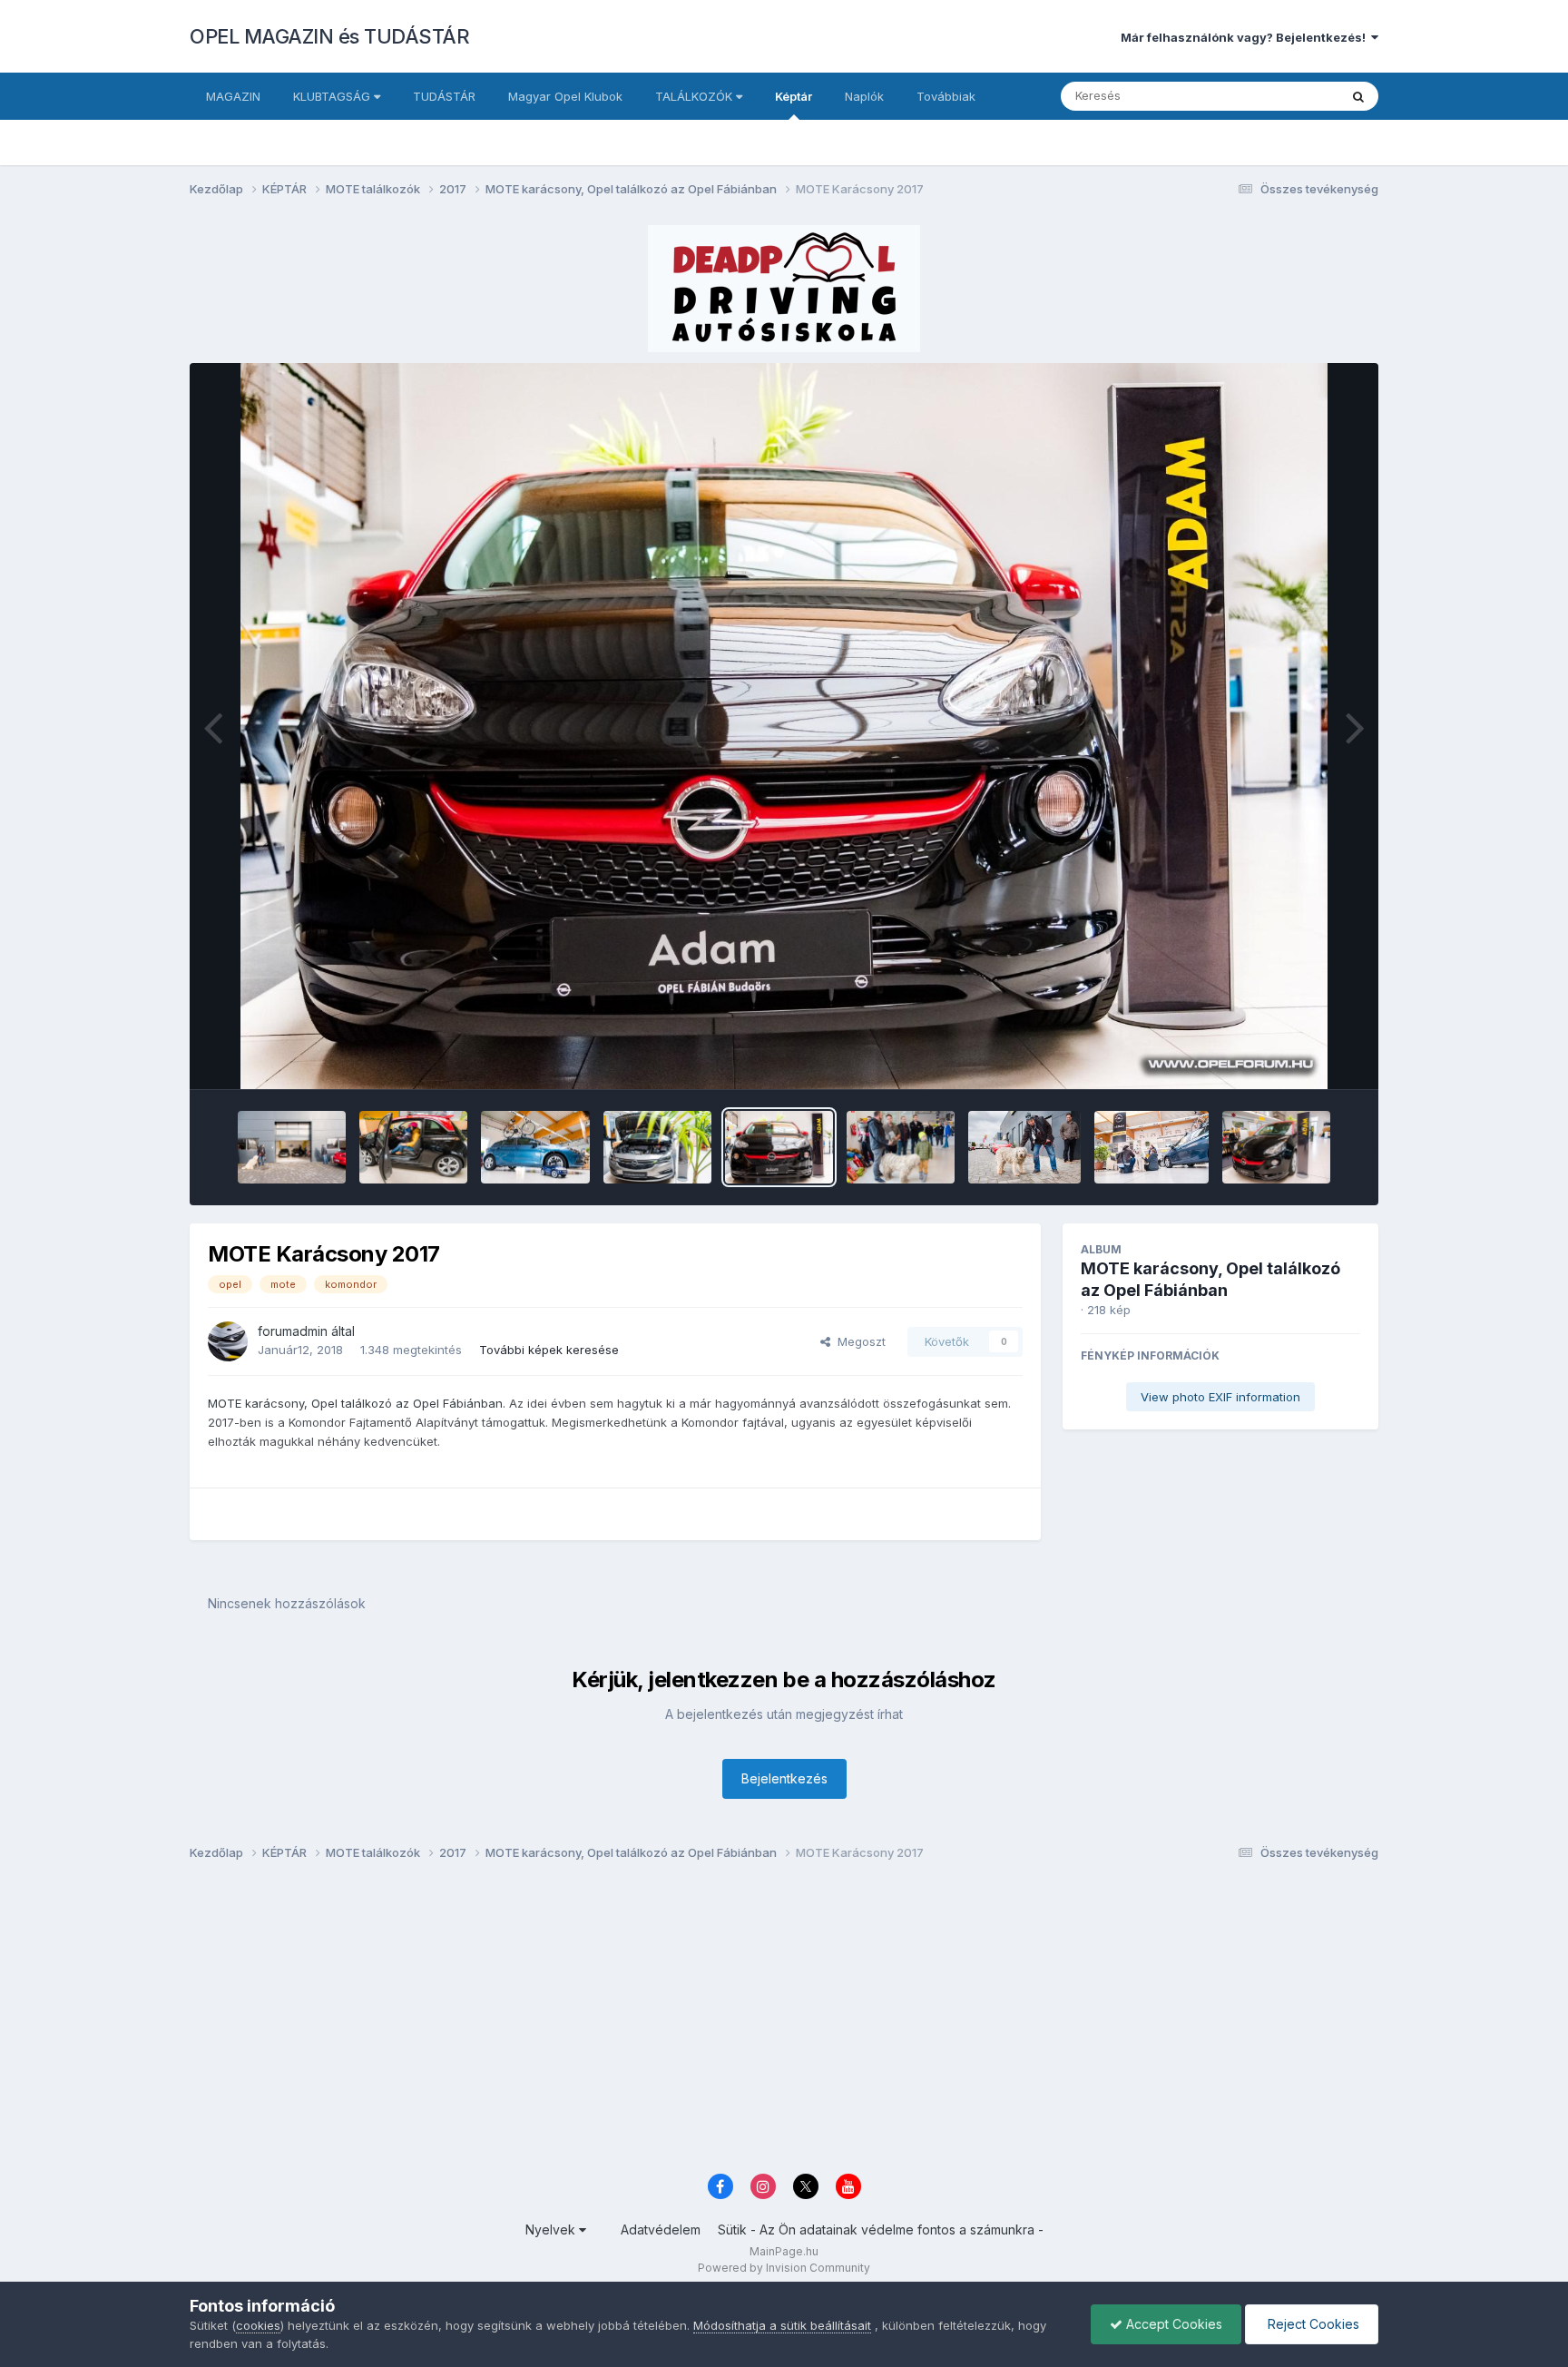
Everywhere (1282, 96)
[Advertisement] (734, 2022)
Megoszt (858, 1341)
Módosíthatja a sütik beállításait (782, 2325)
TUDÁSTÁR (444, 96)
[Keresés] (1358, 96)
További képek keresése (549, 1350)
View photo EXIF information (1220, 1397)
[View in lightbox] (784, 726)
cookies (258, 2325)
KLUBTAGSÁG (333, 96)
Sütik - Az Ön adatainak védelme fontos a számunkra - (881, 2229)
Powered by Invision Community (784, 2268)
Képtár (794, 96)
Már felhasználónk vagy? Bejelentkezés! (1246, 37)
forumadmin (293, 1331)
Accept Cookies (1172, 2324)
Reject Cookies (1312, 2324)
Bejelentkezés (784, 1778)
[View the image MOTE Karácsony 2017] (292, 1147)
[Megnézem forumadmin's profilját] (228, 1341)
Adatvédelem (661, 2229)
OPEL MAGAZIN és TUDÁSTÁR (329, 36)
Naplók (864, 96)
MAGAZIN (233, 96)
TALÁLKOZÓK (696, 96)
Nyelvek (552, 2229)
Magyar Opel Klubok (565, 96)
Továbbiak (946, 96)
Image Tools (1303, 1056)
